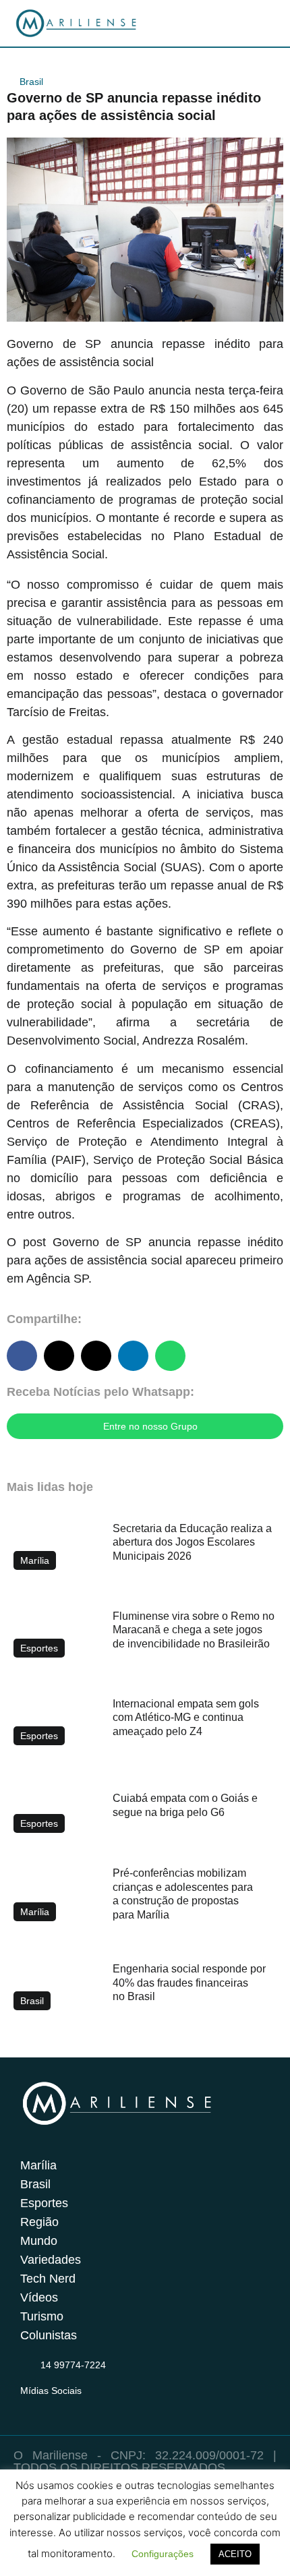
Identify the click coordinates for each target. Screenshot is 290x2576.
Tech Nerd (48, 2279)
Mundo (39, 2241)
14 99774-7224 (73, 2365)
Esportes (44, 2203)
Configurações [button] (163, 2554)
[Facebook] (55, 2407)
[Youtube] (81, 2407)
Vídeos (39, 2297)
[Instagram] (28, 2407)
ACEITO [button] (235, 2554)
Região (39, 2222)
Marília (38, 2165)
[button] (22, 1356)
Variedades (51, 2260)
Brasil (31, 82)
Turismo (42, 2316)
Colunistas (49, 2335)
